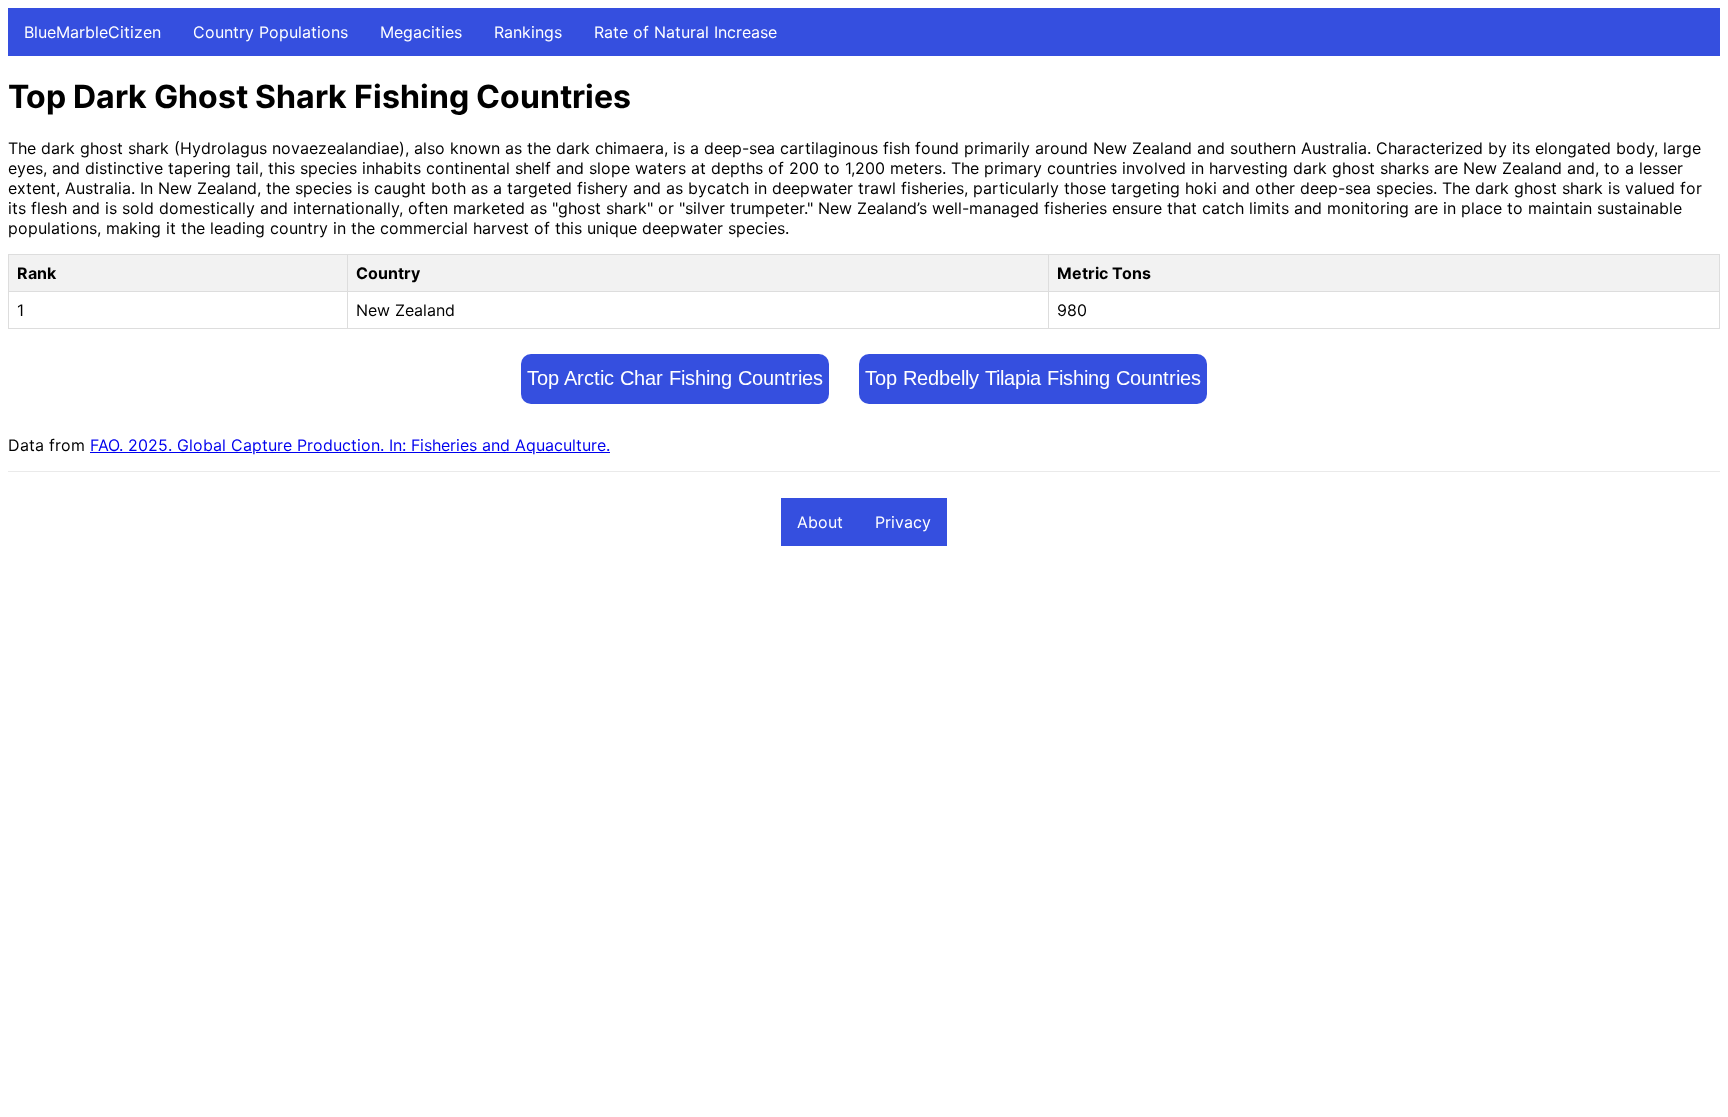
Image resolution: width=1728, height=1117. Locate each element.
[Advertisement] (608, 711)
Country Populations (270, 32)
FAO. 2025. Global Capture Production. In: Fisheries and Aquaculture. (350, 445)
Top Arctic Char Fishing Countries (675, 378)
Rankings (528, 32)
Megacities (421, 32)
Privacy (903, 522)
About (820, 522)
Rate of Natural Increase (685, 32)
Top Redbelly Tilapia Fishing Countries (1033, 378)
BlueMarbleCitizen (92, 32)
